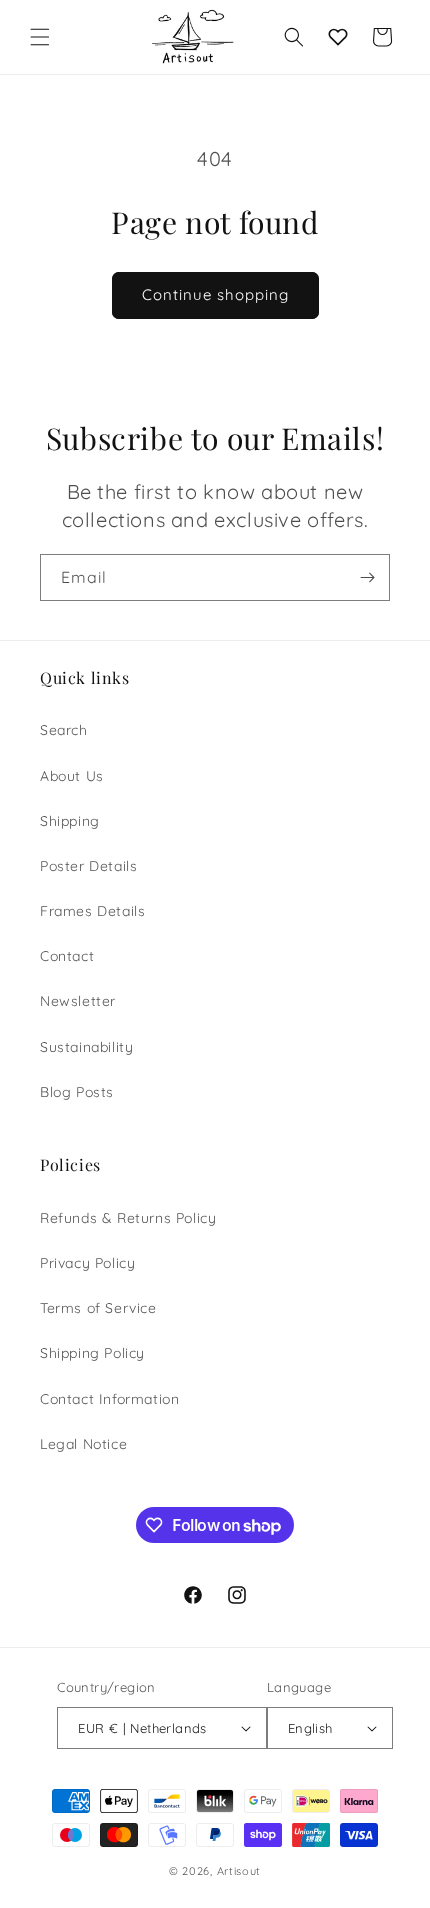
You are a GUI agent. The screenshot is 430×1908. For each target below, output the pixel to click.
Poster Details (88, 866)
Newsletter (78, 1001)
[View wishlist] (338, 37)
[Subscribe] (367, 577)
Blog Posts (77, 1092)
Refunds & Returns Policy (128, 1218)
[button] (40, 37)
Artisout (239, 1871)
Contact (67, 956)
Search (64, 730)
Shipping (70, 821)
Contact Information (109, 1399)
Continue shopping (215, 294)
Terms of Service (98, 1308)
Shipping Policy (92, 1353)
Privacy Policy (87, 1263)
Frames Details (92, 911)
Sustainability (86, 1047)
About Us (72, 776)
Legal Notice (83, 1444)
